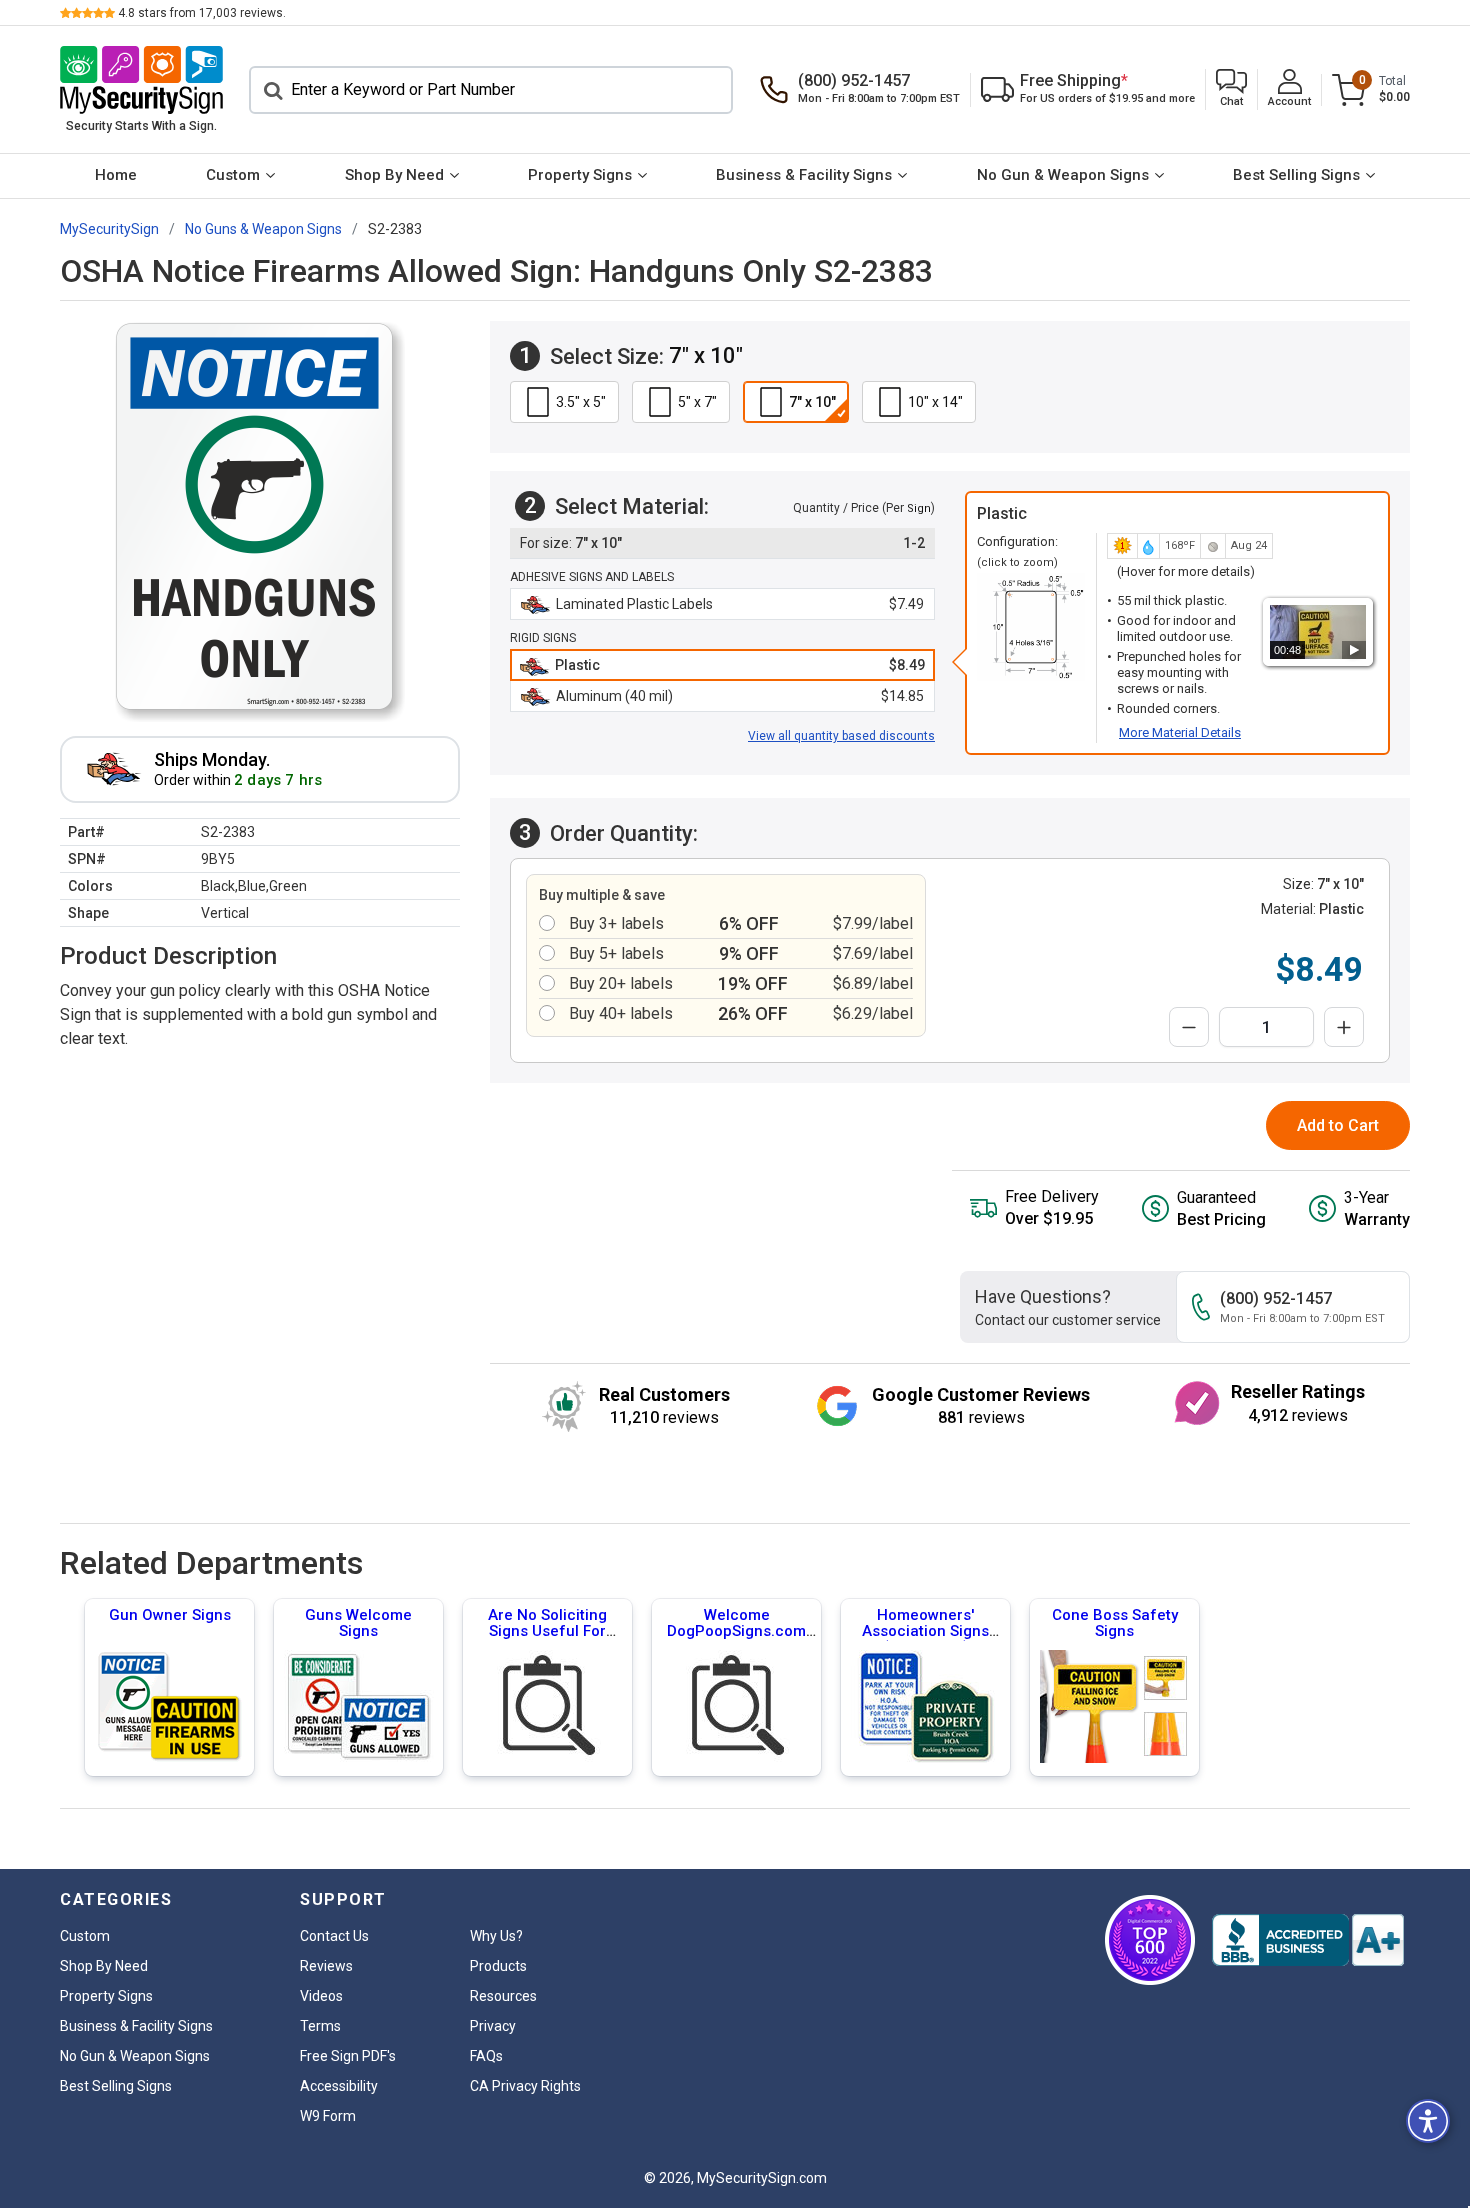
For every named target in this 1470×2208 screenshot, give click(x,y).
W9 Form (328, 2116)
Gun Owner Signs (170, 1615)
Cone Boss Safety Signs (1115, 1623)
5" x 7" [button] (697, 402)
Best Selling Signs (1296, 175)
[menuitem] (115, 176)
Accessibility (339, 2086)
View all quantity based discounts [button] (841, 736)
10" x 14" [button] (935, 402)
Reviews (326, 1966)
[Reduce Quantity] (1189, 1027)
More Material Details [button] (1180, 732)
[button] (1231, 89)
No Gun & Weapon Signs (1063, 175)
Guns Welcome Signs (358, 1623)
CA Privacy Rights (525, 2086)
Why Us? (496, 1936)
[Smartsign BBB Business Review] (1308, 1940)
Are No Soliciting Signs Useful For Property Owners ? (547, 1631)
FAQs (486, 2056)
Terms (320, 2026)
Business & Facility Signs (804, 175)
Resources (503, 1996)
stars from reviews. (202, 13)
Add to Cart (1338, 1125)
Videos (321, 1996)
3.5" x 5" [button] (581, 402)
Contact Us (334, 1936)
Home (116, 175)
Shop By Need (394, 175)
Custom (233, 175)
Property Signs (580, 175)
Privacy (493, 2026)
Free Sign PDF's (348, 2056)
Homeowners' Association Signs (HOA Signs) (925, 1631)
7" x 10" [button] (812, 402)
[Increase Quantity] (1344, 1027)
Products (498, 1966)
